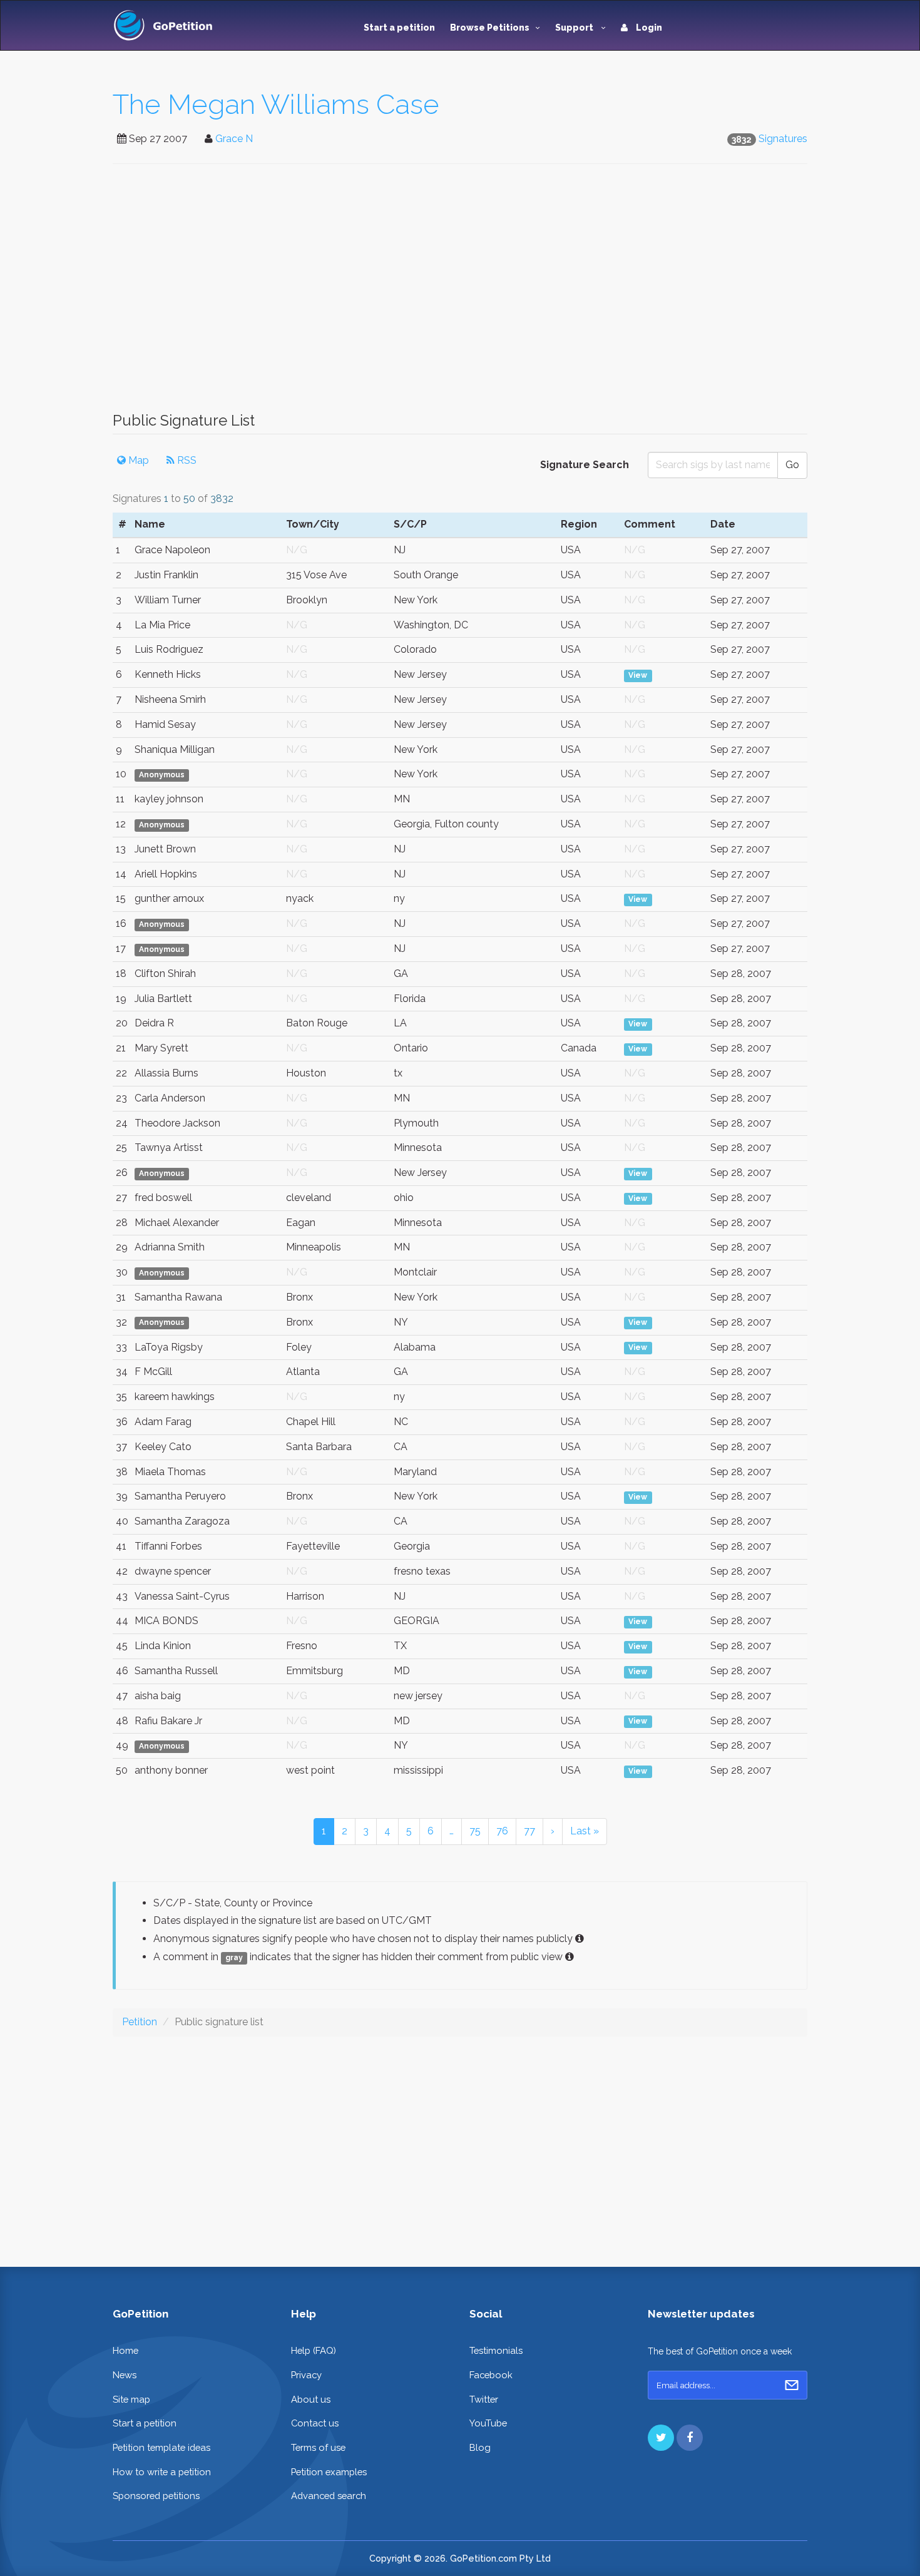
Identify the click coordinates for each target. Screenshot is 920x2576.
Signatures (783, 139)
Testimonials (496, 2350)
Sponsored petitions (156, 2496)
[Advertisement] (460, 294)
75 (475, 1831)
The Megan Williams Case (276, 104)
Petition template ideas (161, 2447)
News (125, 2375)
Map (137, 460)
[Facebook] (690, 2438)
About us (311, 2399)
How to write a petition (162, 2472)
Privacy (306, 2375)
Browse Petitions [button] (490, 28)
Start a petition (399, 28)
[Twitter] (661, 2438)
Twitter (484, 2399)
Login (648, 28)
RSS (186, 460)
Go (792, 465)
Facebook (491, 2375)
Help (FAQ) (314, 2350)
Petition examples (329, 2472)
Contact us (315, 2423)
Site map (131, 2399)
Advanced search (329, 2496)
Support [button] (575, 28)
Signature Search (585, 465)
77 (529, 1831)
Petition (140, 2022)
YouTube (488, 2423)
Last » (585, 1831)
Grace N (234, 139)
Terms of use (318, 2447)
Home (125, 2350)
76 (502, 1831)
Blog (480, 2447)
